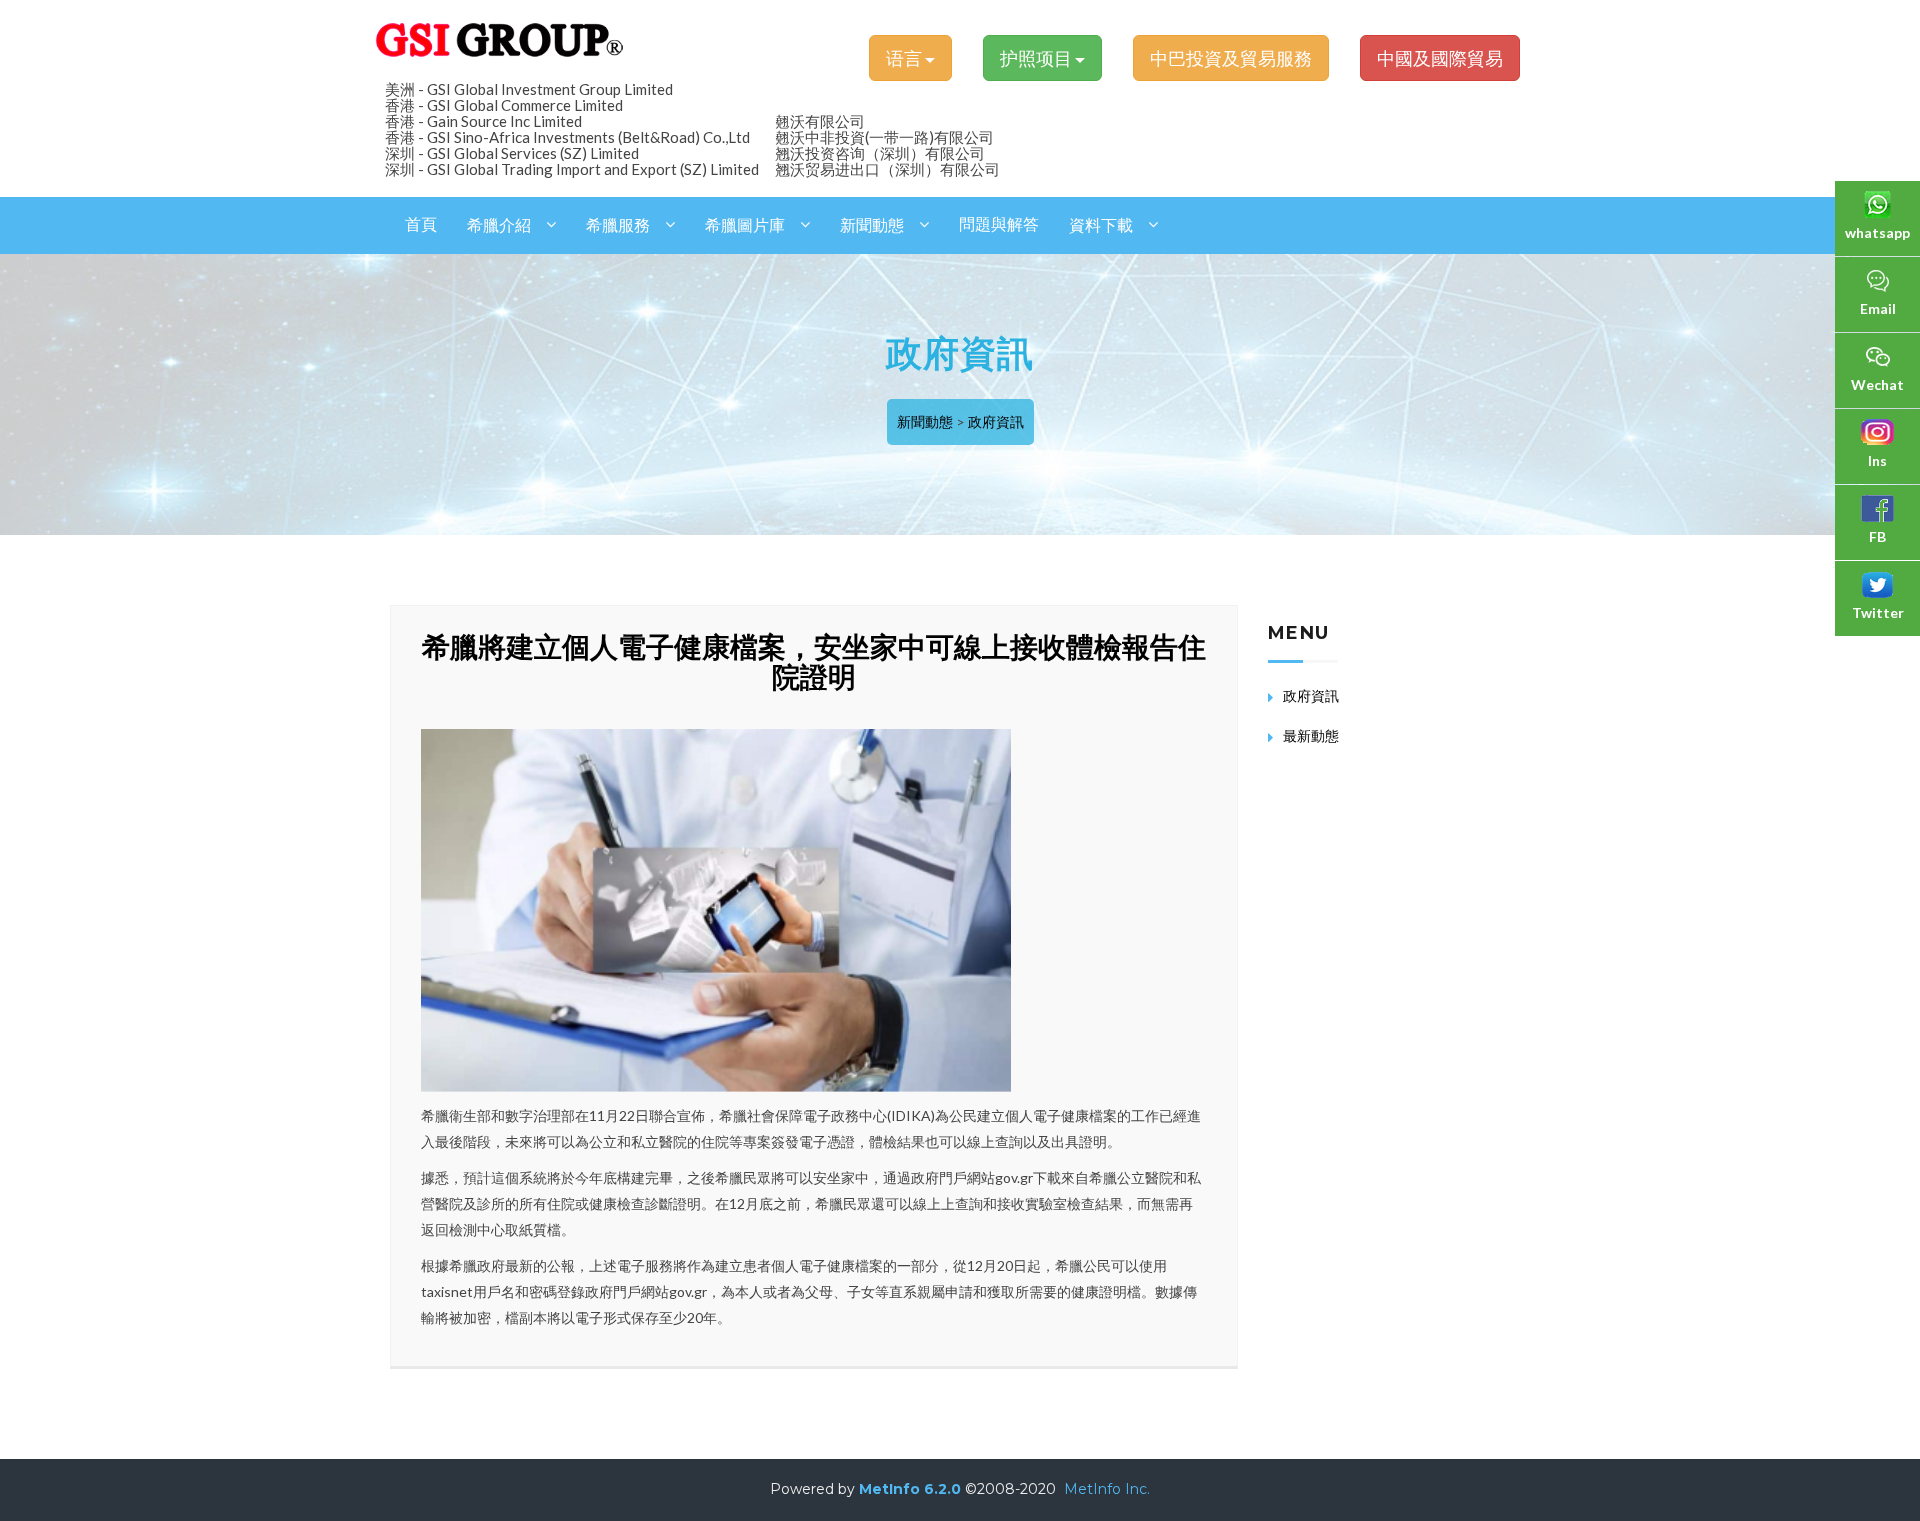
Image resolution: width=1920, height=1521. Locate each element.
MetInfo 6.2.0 (910, 1489)
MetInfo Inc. (1107, 1489)
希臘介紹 (499, 225)
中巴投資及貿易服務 (1231, 58)
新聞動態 (872, 225)
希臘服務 (618, 225)
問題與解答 (999, 224)
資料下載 (1101, 225)
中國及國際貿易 (1440, 58)
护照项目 (1037, 58)
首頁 (421, 224)
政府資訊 (996, 421)
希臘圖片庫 (745, 225)
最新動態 (1311, 735)
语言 (905, 58)
